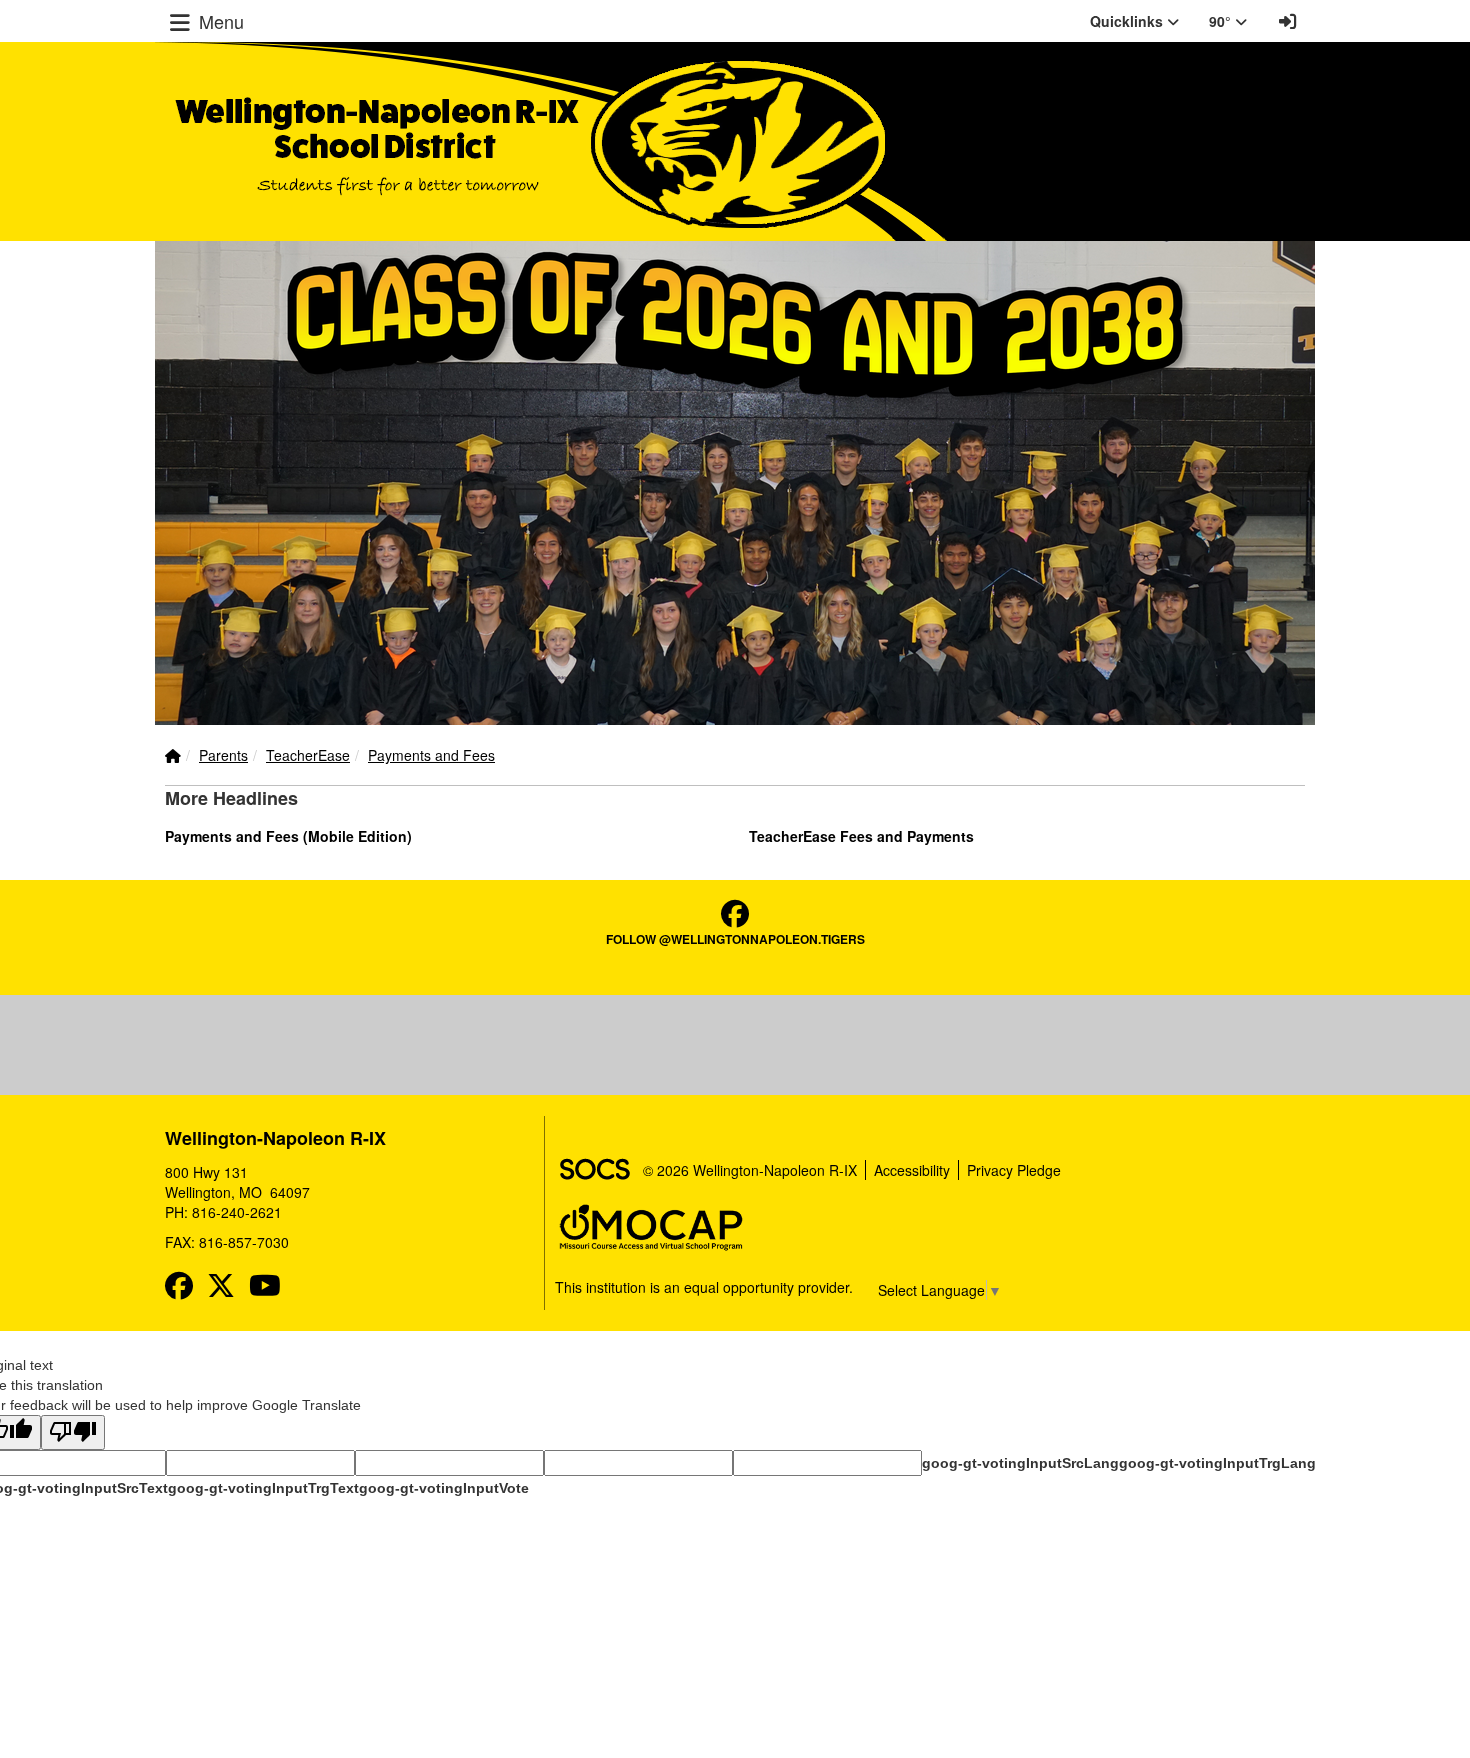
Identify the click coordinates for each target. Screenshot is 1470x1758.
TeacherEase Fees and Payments (861, 836)
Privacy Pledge (1014, 1170)
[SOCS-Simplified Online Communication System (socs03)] (594, 1170)
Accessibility (912, 1170)
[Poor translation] (73, 1432)
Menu (219, 21)
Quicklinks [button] (1128, 21)
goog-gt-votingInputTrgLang (1217, 1463)
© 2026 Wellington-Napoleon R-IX (750, 1170)
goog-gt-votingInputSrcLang (1020, 1463)
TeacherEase (308, 755)
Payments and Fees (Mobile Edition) (288, 836)
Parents (223, 755)
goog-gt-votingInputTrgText (263, 1488)
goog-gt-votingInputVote (444, 1488)
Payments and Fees (431, 755)
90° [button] (1222, 21)
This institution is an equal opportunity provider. (704, 1287)
